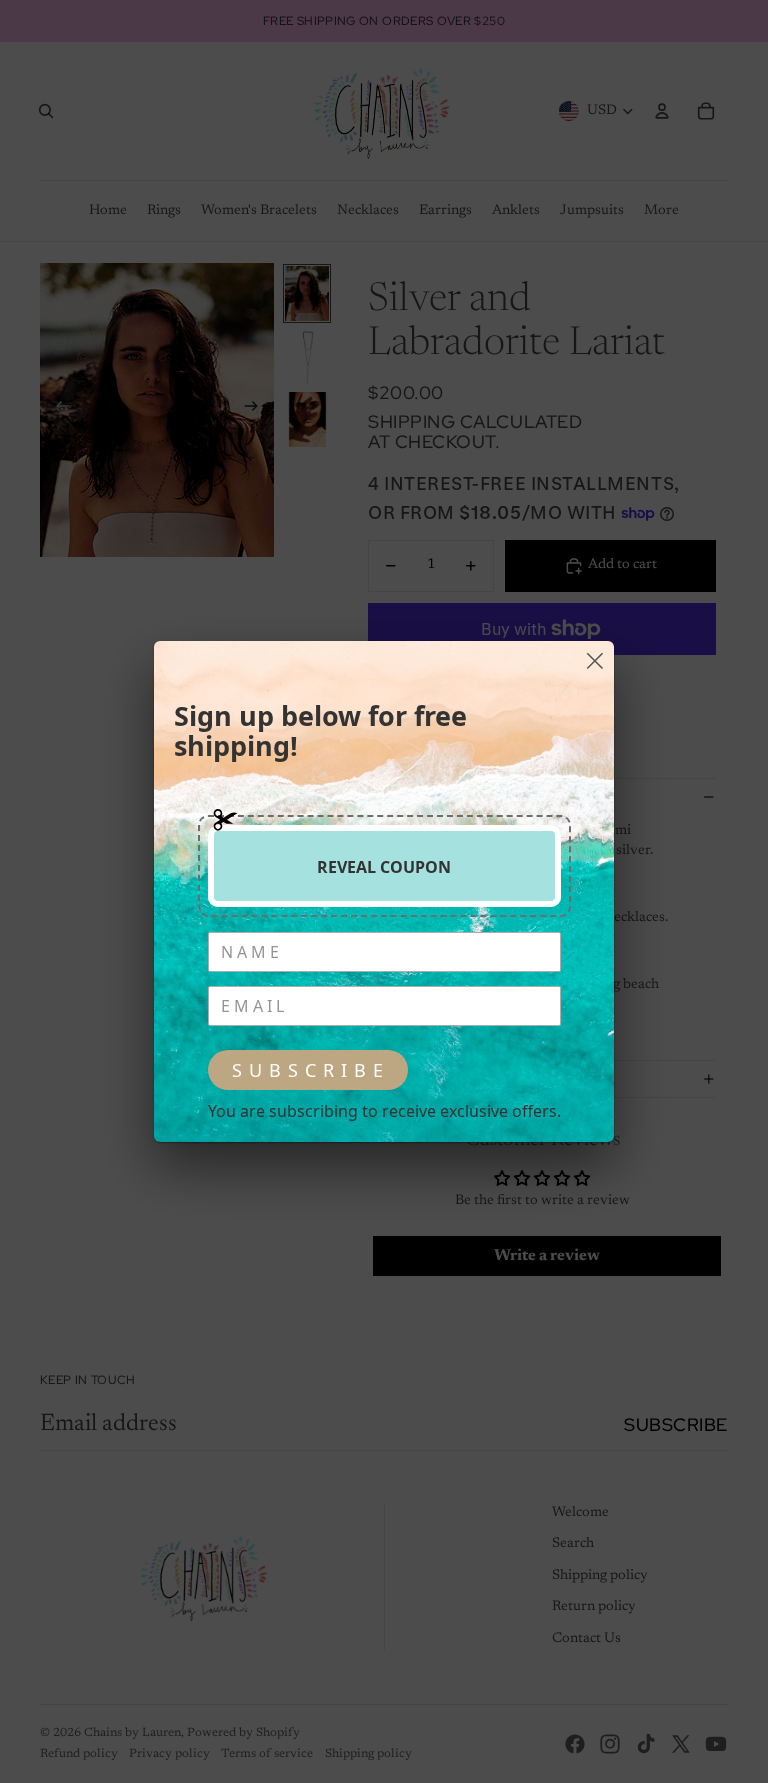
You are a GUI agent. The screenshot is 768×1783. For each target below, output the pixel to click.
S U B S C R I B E (308, 1070)
